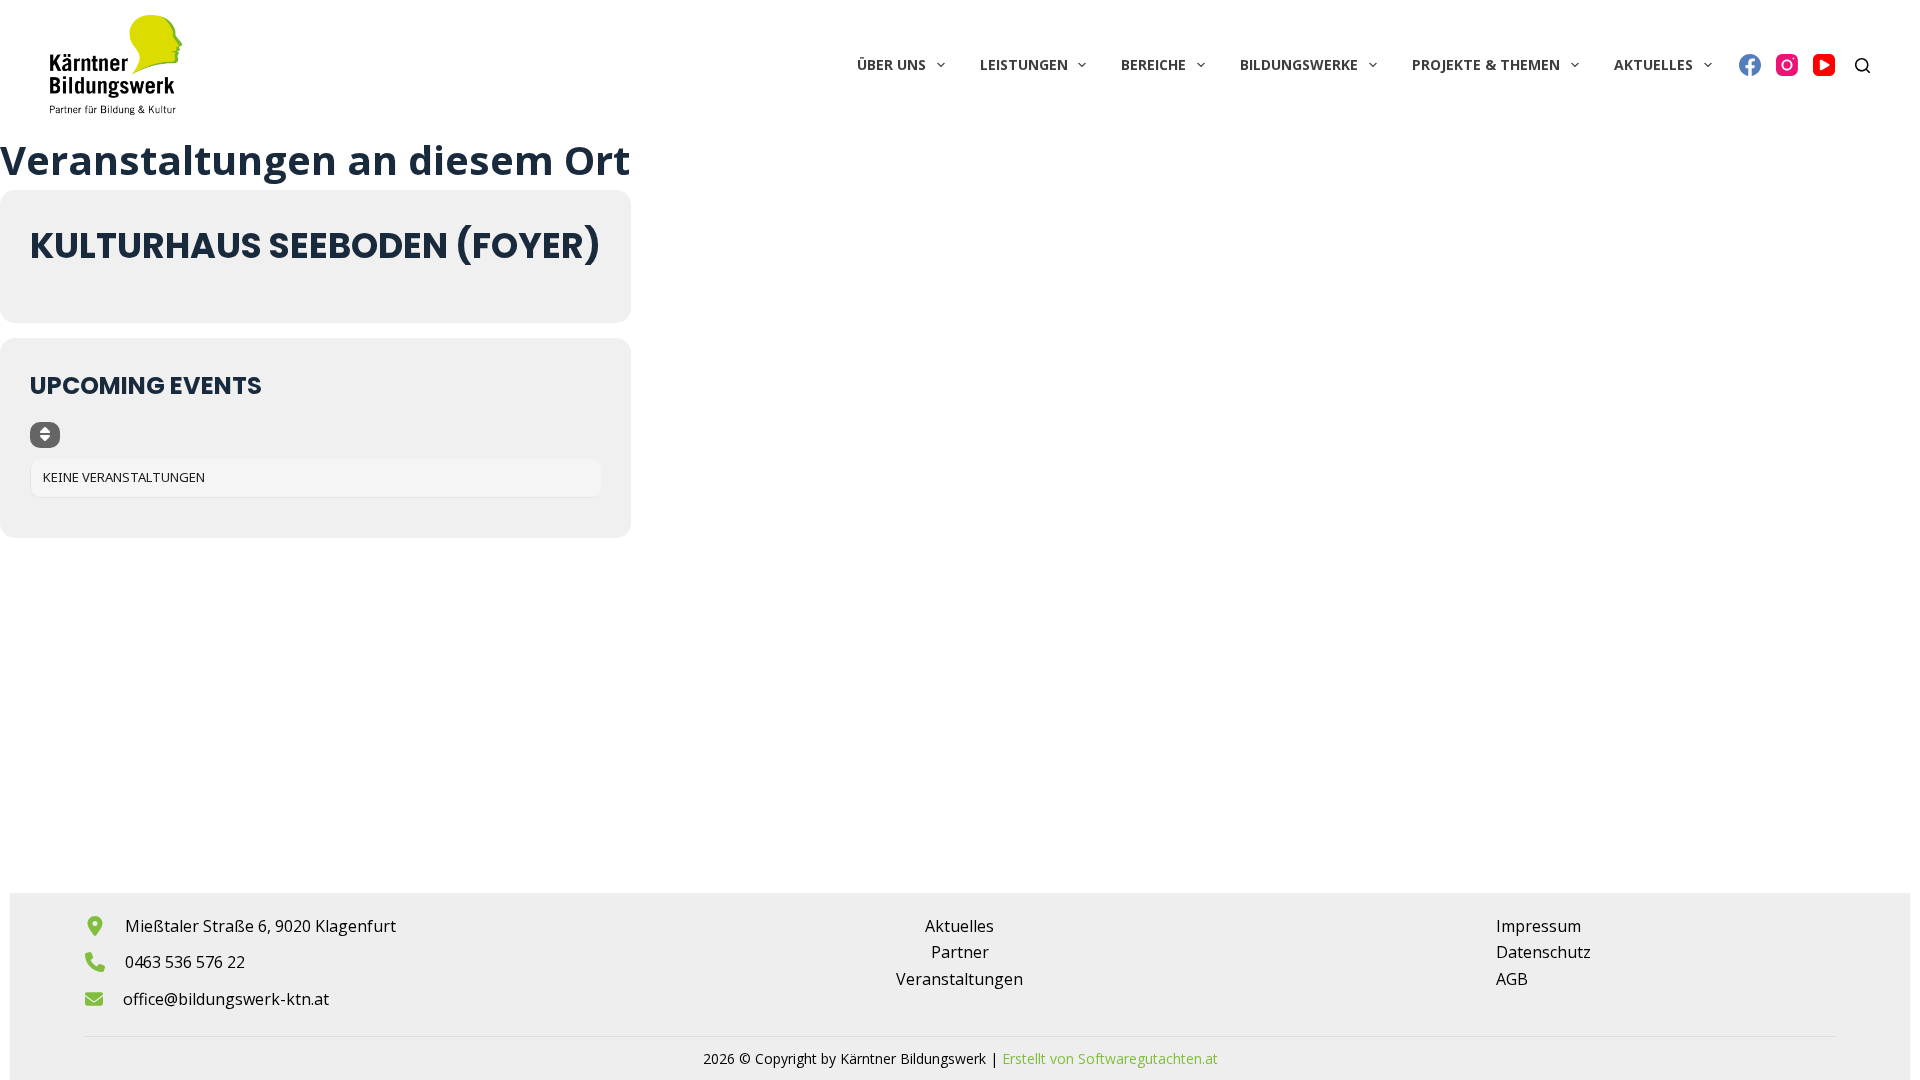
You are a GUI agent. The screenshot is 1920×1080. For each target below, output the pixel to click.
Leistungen (1024, 64)
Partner (960, 952)
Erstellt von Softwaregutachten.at (1110, 1058)
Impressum (1538, 926)
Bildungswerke (1299, 64)
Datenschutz (1543, 952)
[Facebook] (1750, 65)
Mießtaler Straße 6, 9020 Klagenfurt (260, 926)
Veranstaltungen (959, 979)
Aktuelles (1653, 64)
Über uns (891, 64)
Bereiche (1153, 64)
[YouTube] (1824, 65)
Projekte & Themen (1486, 64)
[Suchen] (1862, 65)
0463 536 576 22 (185, 962)
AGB (1512, 979)
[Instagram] (1787, 65)
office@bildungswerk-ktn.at (226, 999)
